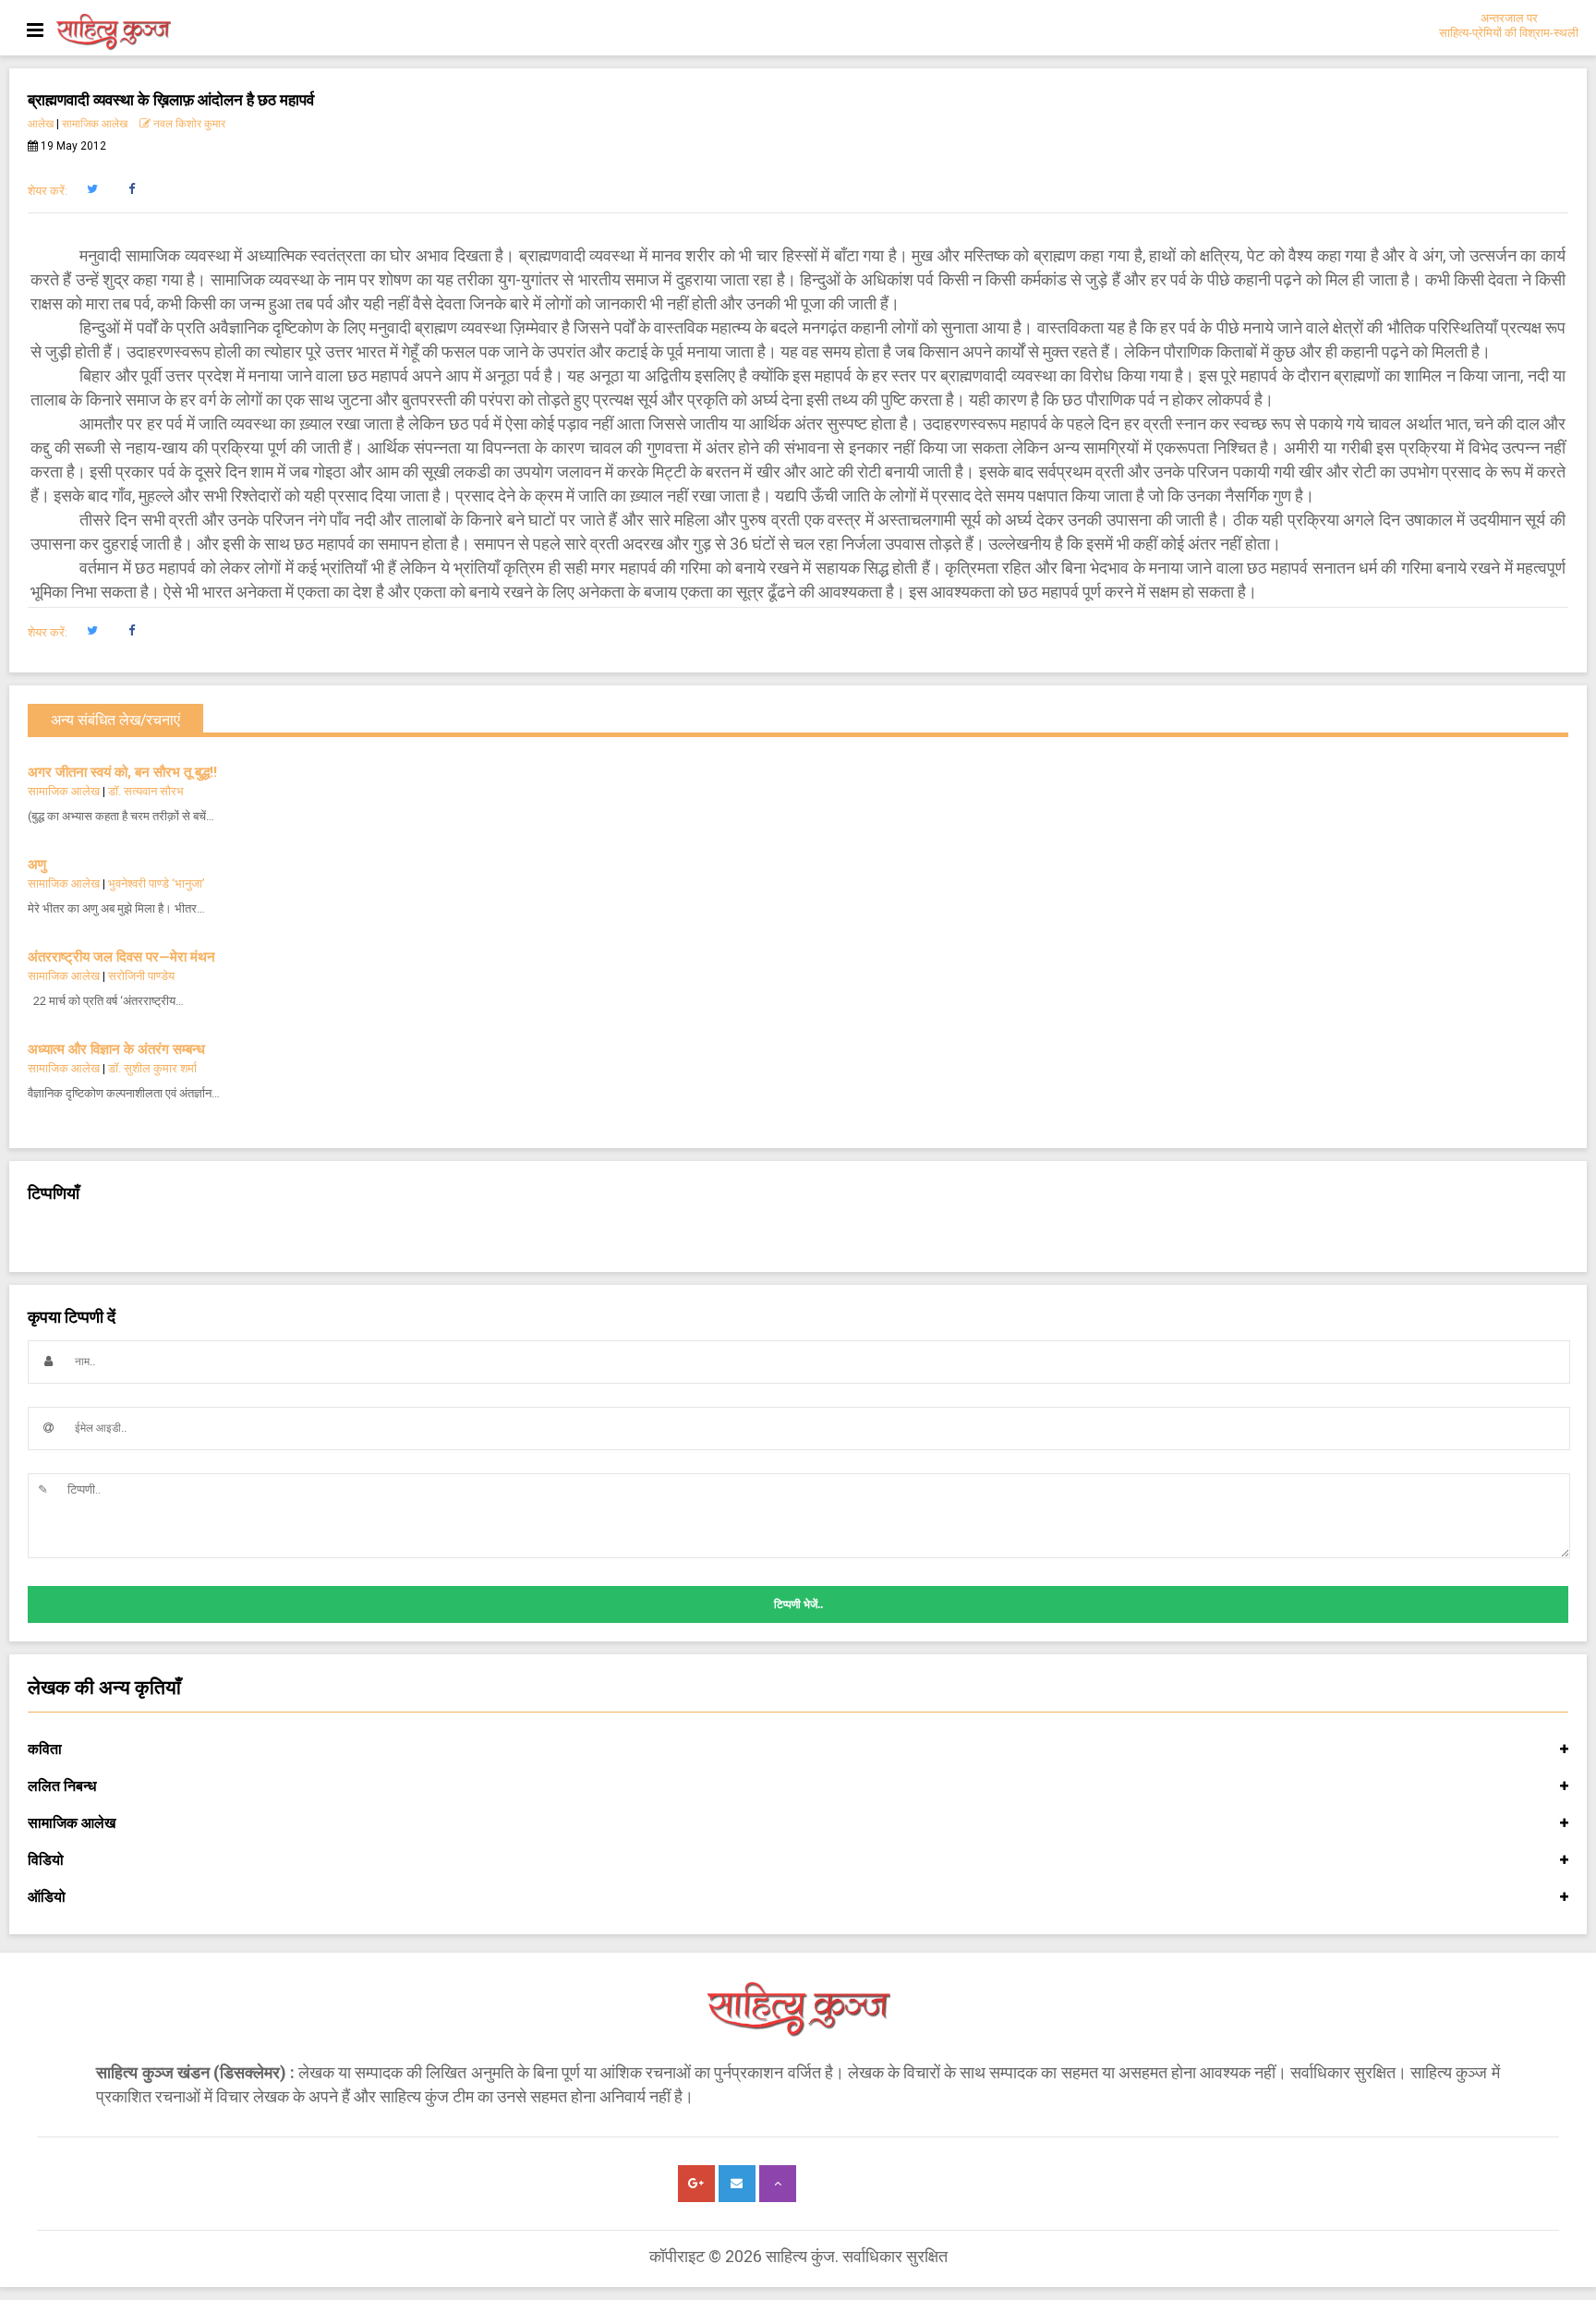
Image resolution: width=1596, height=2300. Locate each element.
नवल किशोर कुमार (188, 124)
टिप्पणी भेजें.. (798, 1604)
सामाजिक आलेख (95, 124)
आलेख (41, 124)
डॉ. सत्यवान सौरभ (146, 791)
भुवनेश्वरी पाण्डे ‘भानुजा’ (157, 884)
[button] (92, 189)
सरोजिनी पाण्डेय (141, 976)
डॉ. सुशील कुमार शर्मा (152, 1068)
